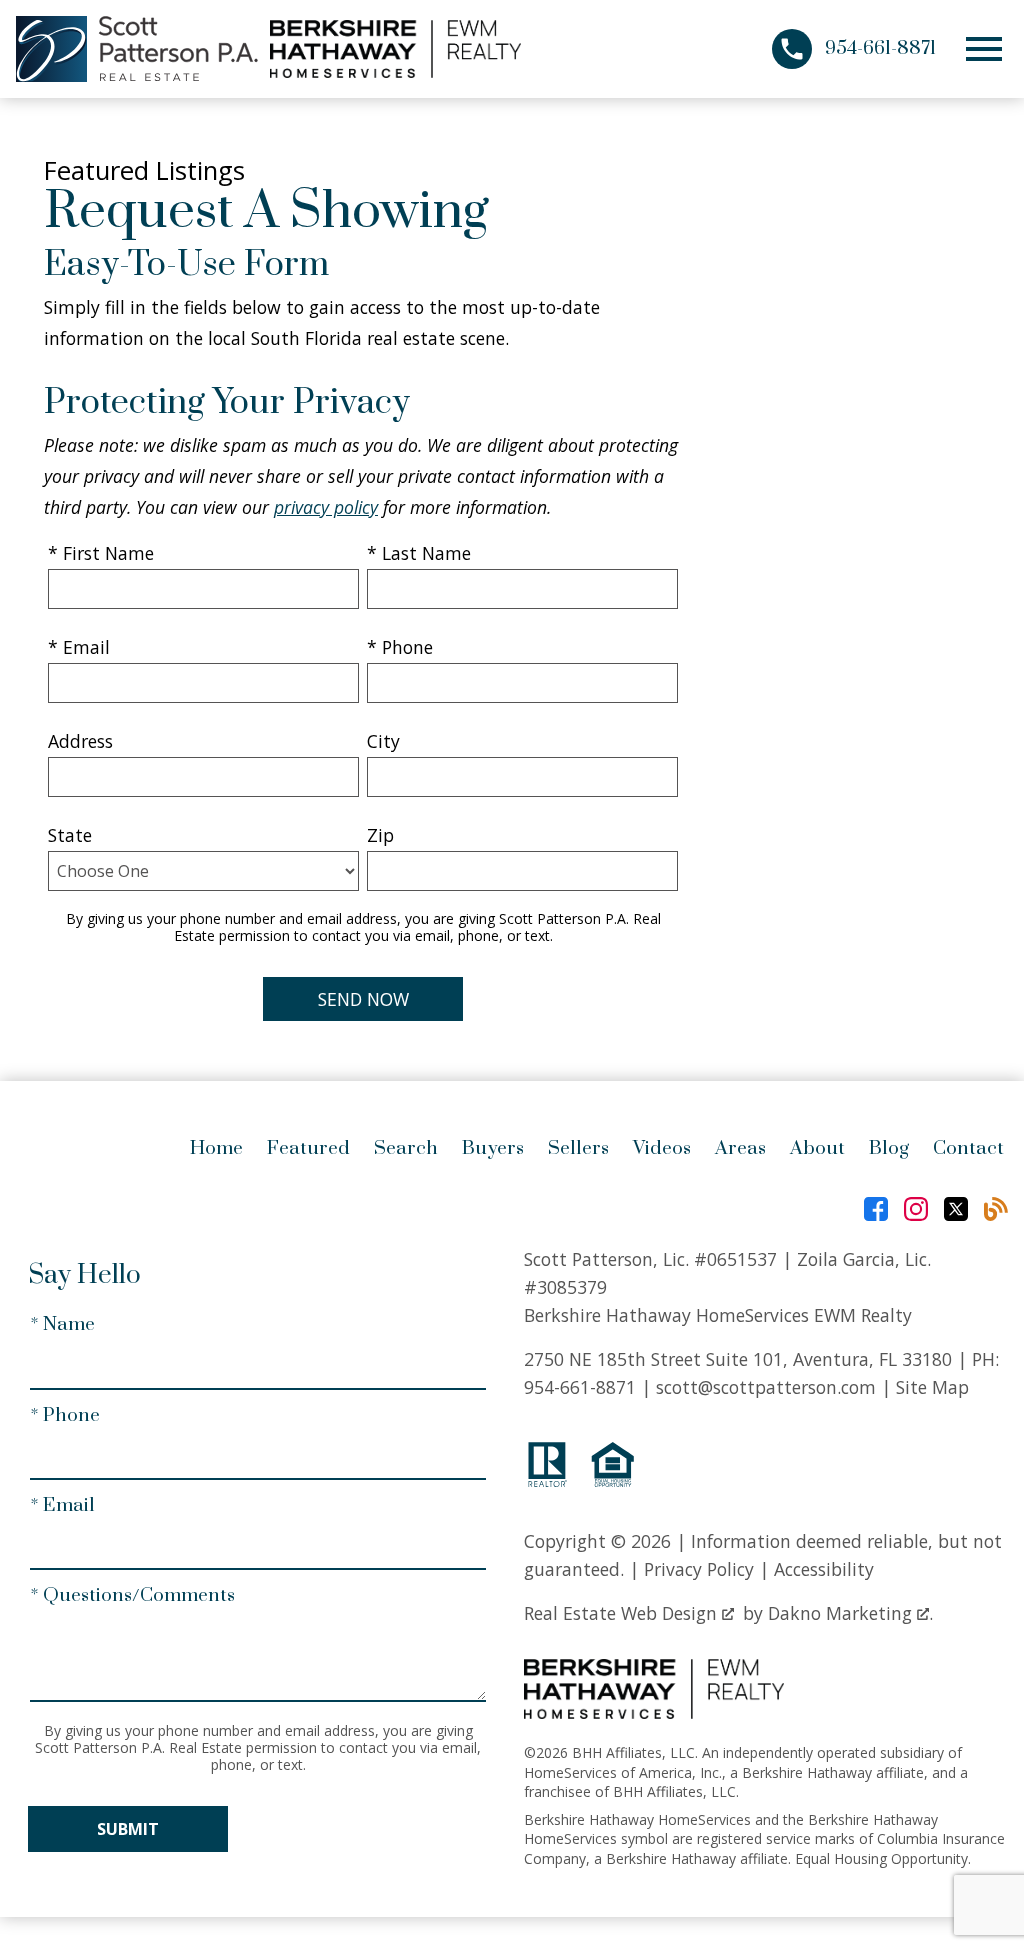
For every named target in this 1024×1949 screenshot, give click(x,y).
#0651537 (735, 1259)
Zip (380, 835)
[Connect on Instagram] (916, 1209)
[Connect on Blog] (996, 1209)
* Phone (400, 647)
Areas (740, 1148)
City (383, 741)
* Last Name (419, 553)
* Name (62, 1324)
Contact (968, 1148)
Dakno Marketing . (850, 1613)
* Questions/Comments (132, 1595)
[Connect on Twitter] (956, 1209)
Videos (662, 1148)
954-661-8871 (580, 1387)
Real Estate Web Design (623, 1613)
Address (80, 741)
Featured (308, 1148)
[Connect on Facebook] (876, 1209)
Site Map (932, 1387)
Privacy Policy (699, 1569)
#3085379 (565, 1287)
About (817, 1148)
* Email (79, 647)
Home (216, 1148)
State (70, 835)
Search (406, 1148)
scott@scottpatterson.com (766, 1387)
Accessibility (824, 1569)
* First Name (101, 553)
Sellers (578, 1148)
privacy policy (326, 507)
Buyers (493, 1148)
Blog (889, 1148)
